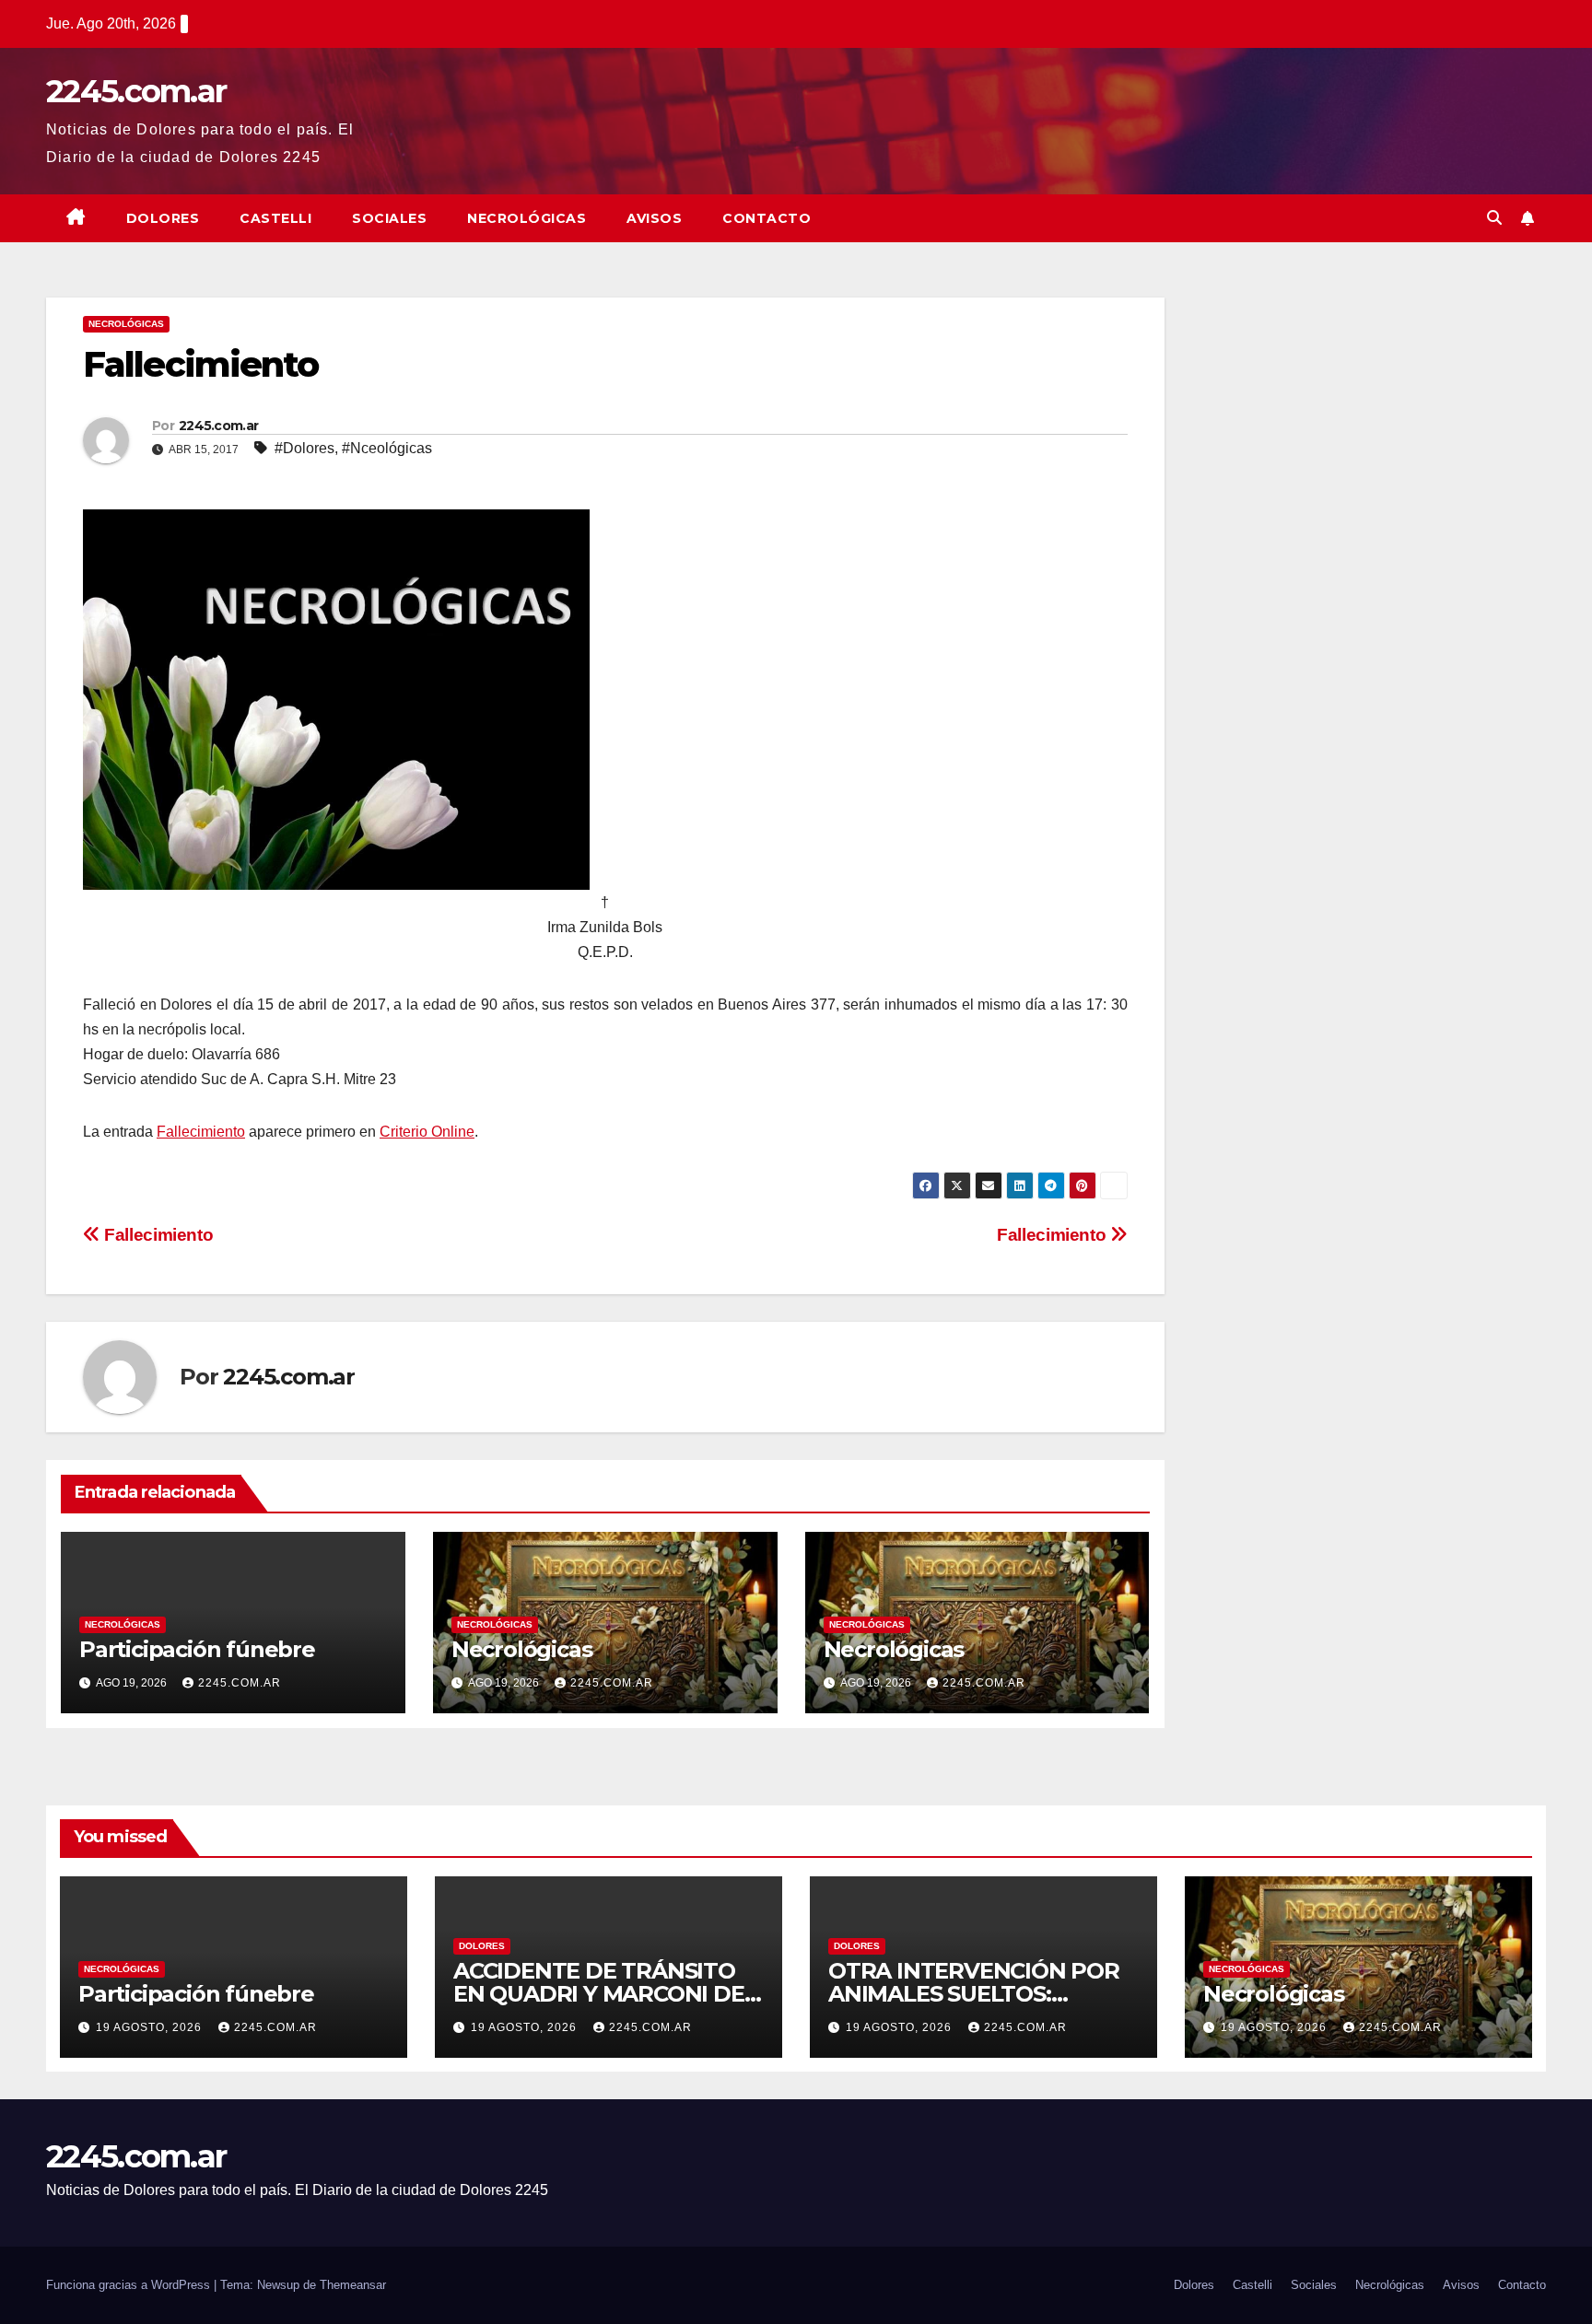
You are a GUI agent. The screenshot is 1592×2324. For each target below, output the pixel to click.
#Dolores (304, 448)
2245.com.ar (136, 91)
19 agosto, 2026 (151, 2027)
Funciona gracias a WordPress (130, 2285)
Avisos (654, 218)
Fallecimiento (201, 1132)
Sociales (389, 218)
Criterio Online (427, 1132)
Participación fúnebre (197, 1649)
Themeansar (353, 2285)
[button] (1494, 218)
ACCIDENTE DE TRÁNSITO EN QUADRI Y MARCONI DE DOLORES (599, 1994)
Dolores (163, 218)
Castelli (275, 218)
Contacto (767, 218)
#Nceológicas (387, 448)
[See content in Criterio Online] (336, 699)
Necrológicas (527, 218)
